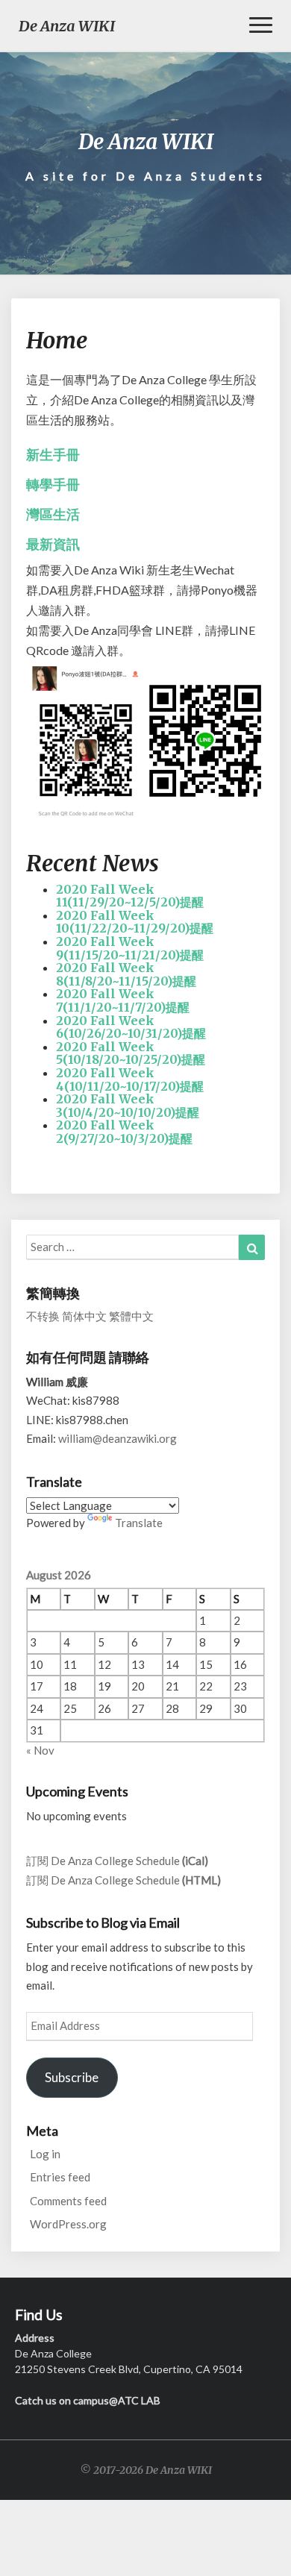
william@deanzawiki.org (118, 1438)
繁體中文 (131, 1316)
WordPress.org (68, 2224)
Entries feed (60, 2177)
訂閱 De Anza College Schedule (117, 1861)
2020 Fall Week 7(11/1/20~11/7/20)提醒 (123, 1000)
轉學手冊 (53, 485)
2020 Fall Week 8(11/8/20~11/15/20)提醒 (126, 974)
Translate (139, 1523)
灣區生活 (53, 514)
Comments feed (68, 2201)
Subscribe (72, 2077)
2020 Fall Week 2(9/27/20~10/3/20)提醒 (124, 1132)
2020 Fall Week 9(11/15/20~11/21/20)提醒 (130, 948)
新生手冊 (53, 455)
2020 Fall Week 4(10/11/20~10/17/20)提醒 (130, 1079)
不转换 (43, 1316)
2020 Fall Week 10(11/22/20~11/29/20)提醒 (135, 922)
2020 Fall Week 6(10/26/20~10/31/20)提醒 (131, 1027)
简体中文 (84, 1316)
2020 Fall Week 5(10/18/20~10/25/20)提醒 (131, 1053)
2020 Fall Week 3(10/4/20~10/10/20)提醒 (128, 1106)
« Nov (40, 1750)
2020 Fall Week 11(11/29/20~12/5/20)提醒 (130, 896)
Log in (45, 2154)
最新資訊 (53, 544)
